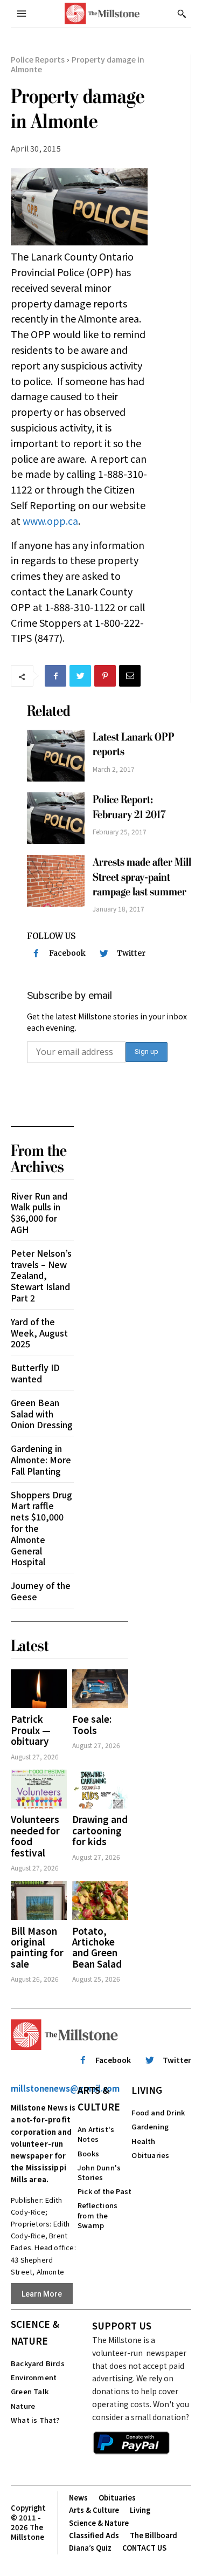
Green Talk (30, 2391)
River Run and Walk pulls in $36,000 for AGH (39, 1212)
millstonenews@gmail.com (65, 2088)
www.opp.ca (50, 520)
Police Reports (38, 59)
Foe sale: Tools (92, 1724)
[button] (182, 13)
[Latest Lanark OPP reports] (56, 756)
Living (147, 2090)
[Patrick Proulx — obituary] (39, 1689)
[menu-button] (22, 13)
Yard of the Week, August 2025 (39, 1333)
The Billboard (154, 2535)
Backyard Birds (38, 2363)
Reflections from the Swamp (97, 2215)
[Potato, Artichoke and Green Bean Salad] (100, 1900)
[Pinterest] (105, 676)
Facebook (67, 953)
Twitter (131, 953)
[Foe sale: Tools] (100, 1689)
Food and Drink (158, 2112)
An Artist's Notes (96, 2134)
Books (88, 2153)
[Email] (130, 676)
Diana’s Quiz (90, 2548)
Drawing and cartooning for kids (100, 1830)
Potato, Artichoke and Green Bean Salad (97, 1947)
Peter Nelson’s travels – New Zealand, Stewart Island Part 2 (41, 1275)
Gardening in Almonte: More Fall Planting (41, 1460)
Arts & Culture (99, 2098)
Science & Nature (35, 2332)
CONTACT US (144, 2548)
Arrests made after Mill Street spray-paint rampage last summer (142, 877)
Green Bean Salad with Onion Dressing (42, 1414)
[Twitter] (80, 676)
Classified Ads (94, 2535)
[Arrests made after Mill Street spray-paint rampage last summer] (56, 881)
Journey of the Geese (41, 1591)
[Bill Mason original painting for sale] (39, 1900)
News (78, 2498)
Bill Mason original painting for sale (37, 1947)
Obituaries (150, 2155)
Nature (23, 2406)
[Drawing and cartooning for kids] (100, 1789)
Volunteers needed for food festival (35, 1835)
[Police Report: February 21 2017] (56, 818)
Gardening (150, 2126)
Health (143, 2141)
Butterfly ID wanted (35, 1373)
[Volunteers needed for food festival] (39, 1789)
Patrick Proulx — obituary (31, 1730)
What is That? (36, 2420)
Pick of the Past (105, 2191)
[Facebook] (55, 676)
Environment (34, 2377)
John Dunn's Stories (99, 2172)
